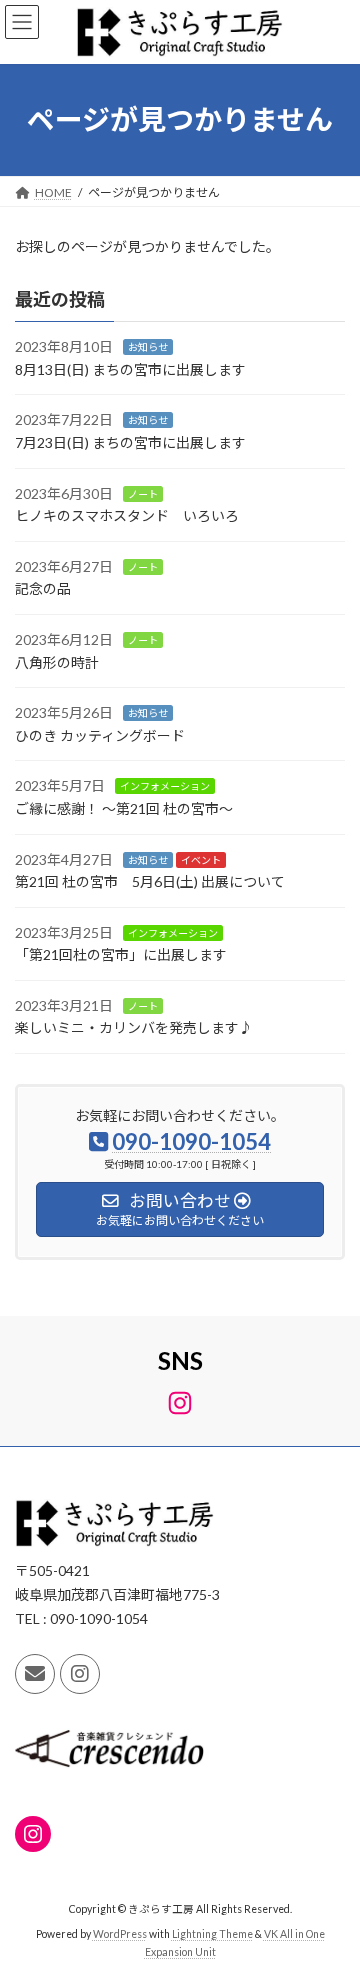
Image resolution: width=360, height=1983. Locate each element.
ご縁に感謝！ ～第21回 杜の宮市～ (124, 808)
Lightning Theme (212, 1934)
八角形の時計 (57, 661)
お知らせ (148, 347)
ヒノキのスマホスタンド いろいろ (127, 515)
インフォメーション (165, 786)
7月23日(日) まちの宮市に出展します (130, 442)
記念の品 (43, 588)
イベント (201, 859)
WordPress (120, 1934)
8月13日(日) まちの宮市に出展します (130, 369)
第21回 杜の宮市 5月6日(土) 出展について (150, 881)
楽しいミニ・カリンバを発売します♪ (134, 1027)
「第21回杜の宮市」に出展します (121, 954)
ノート (143, 493)
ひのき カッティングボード (100, 735)
